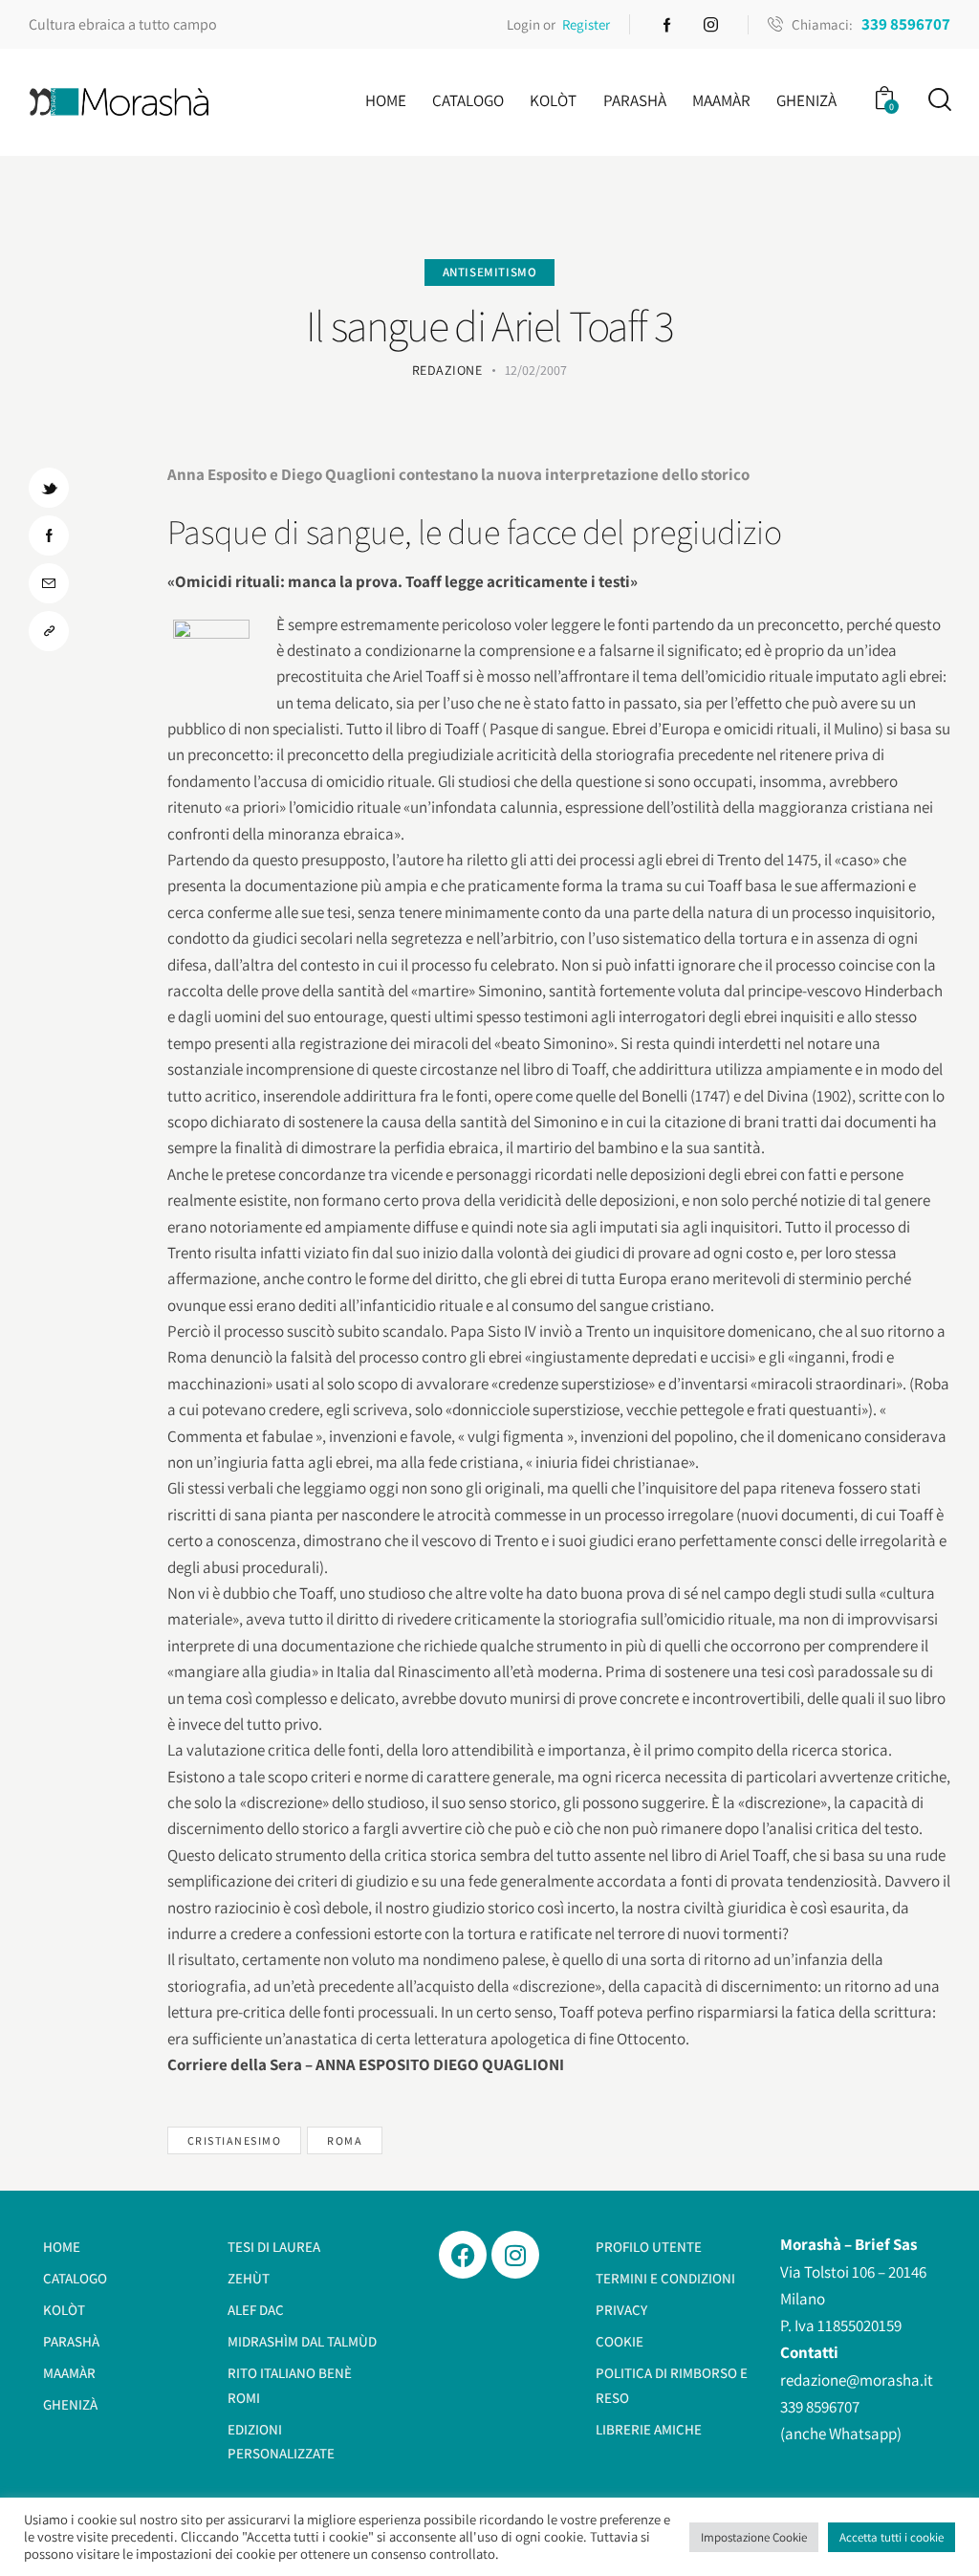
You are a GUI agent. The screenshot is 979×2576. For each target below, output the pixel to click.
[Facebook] (463, 2255)
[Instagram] (515, 2255)
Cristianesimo (235, 2140)
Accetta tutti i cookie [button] (892, 2537)
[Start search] (938, 100)
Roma (345, 2140)
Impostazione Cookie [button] (754, 2537)
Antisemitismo (490, 272)
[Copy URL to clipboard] (49, 631)
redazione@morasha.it (857, 2380)
